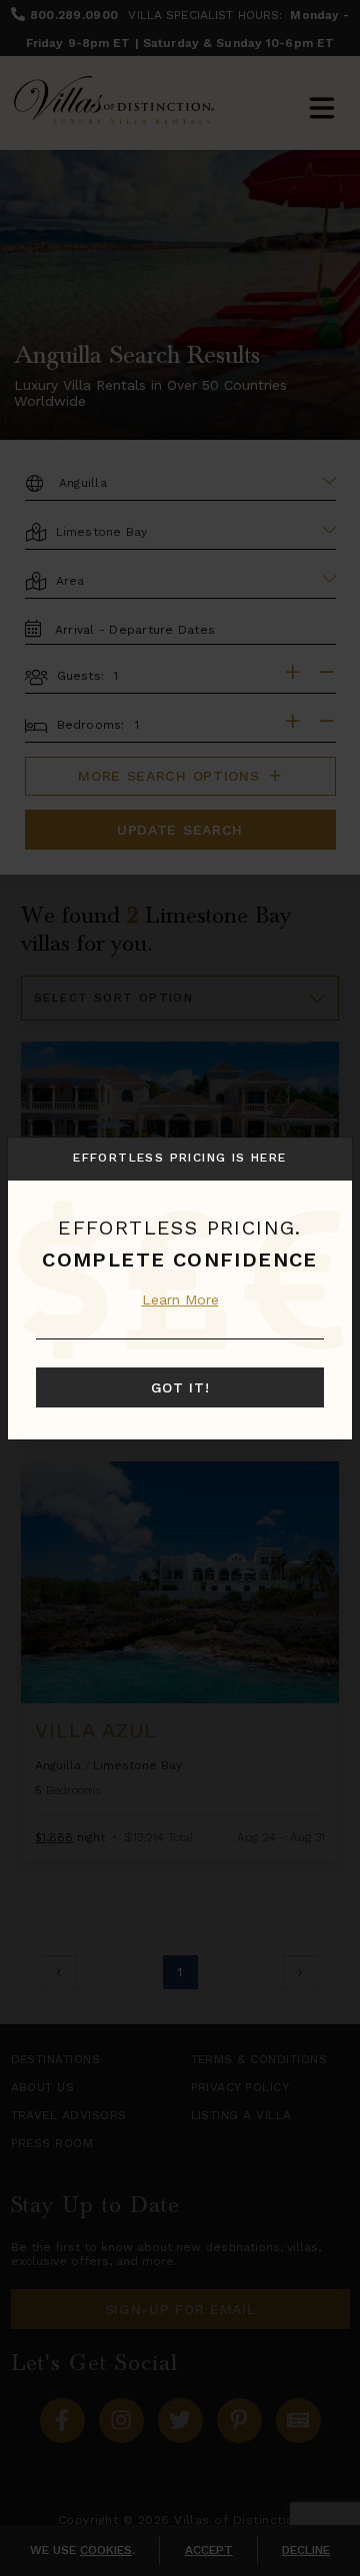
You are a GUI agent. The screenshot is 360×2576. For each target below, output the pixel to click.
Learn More (180, 1299)
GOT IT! (180, 1387)
